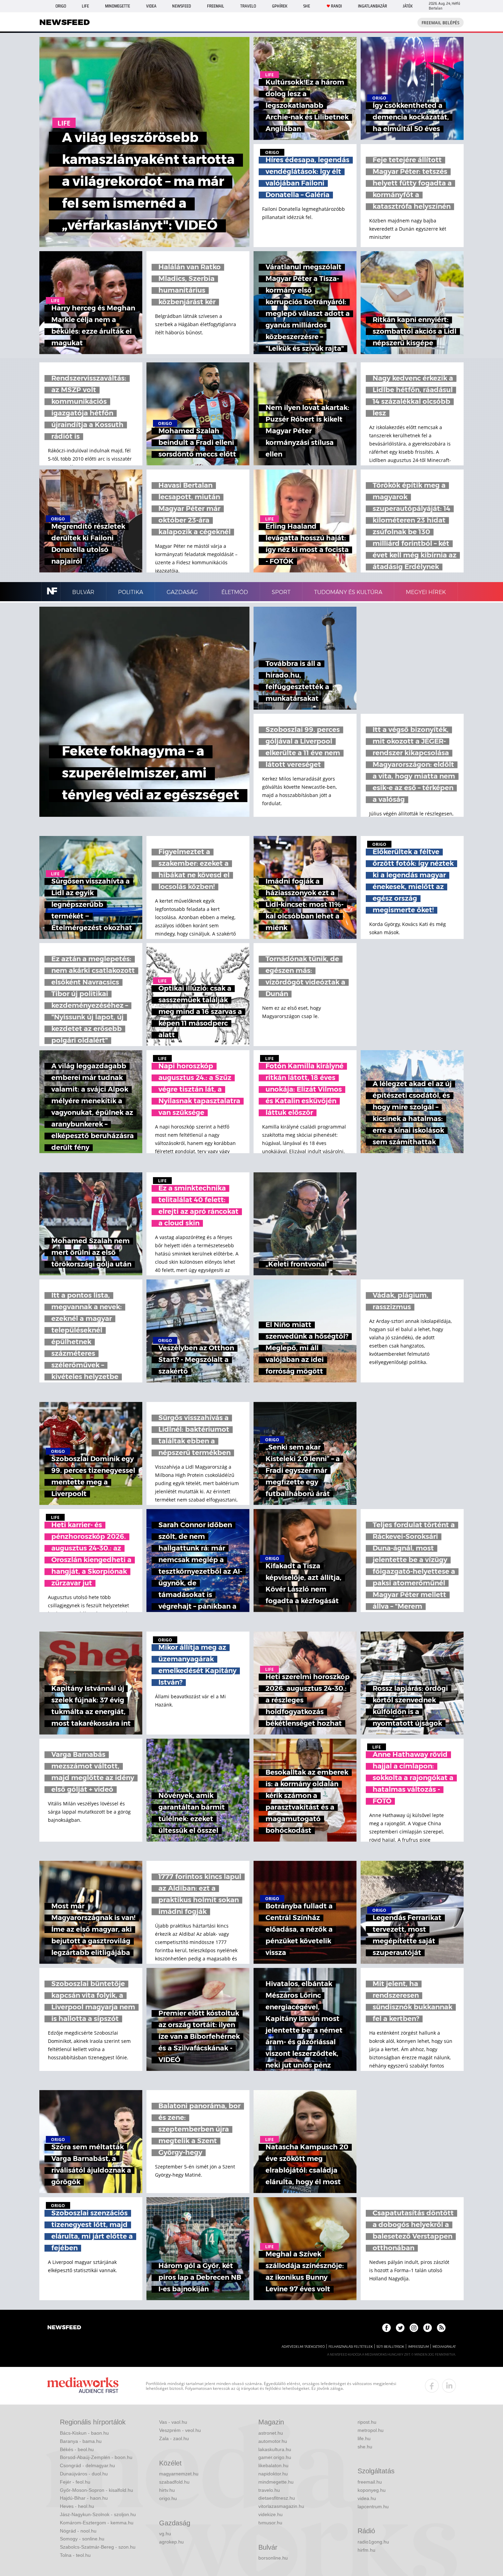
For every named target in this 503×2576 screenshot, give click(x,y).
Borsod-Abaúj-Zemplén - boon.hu (96, 2457)
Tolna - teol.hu (75, 2555)
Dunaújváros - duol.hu (84, 2474)
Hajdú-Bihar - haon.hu (84, 2498)
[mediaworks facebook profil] (432, 2386)
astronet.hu (271, 2433)
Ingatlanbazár (372, 6)
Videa (151, 6)
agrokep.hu (171, 2542)
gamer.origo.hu (275, 2457)
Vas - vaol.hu (173, 2422)
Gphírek (280, 6)
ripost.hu (367, 2422)
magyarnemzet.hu (179, 2474)
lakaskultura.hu (275, 2449)
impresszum (418, 2347)
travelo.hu (269, 2490)
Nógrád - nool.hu (78, 2531)
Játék (408, 6)
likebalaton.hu (273, 2465)
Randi (336, 6)
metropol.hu (371, 2430)
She (307, 6)
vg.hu (165, 2534)
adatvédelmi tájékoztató (303, 2347)
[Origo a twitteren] (400, 2328)
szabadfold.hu (174, 2482)
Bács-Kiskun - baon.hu (84, 2433)
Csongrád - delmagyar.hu (87, 2465)
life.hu (364, 2438)
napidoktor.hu (273, 2474)
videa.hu (367, 2498)
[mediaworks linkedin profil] (449, 2386)
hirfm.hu (366, 2550)
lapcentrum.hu (373, 2507)
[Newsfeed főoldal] (64, 2328)
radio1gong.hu (373, 2542)
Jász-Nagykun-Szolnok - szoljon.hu (98, 2514)
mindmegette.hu (276, 2482)
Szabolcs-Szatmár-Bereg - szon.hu (98, 2547)
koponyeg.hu (372, 2490)
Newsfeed (182, 6)
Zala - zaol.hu (174, 2438)
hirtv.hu (167, 2490)
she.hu (365, 2447)
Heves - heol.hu (77, 2506)
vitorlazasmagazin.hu (281, 2506)
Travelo (248, 6)
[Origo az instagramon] (414, 2328)
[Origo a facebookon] (386, 2328)
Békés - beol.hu (77, 2449)
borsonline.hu (273, 2558)
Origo (61, 6)
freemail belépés (441, 23)
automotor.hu (273, 2441)
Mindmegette (118, 6)
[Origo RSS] (441, 2328)
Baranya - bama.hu (81, 2441)
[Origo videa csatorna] (428, 2328)
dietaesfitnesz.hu (277, 2498)
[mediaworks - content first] (83, 2386)
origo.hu (168, 2498)
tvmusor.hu (270, 2523)
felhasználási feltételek (351, 2347)
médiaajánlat (444, 2347)
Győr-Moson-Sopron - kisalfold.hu (96, 2490)
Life (85, 6)
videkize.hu (270, 2514)
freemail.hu (370, 2482)
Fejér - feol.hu (75, 2482)
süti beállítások (390, 2347)
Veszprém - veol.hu (180, 2430)
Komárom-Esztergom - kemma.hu (97, 2523)
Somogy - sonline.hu (82, 2539)
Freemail (216, 6)
